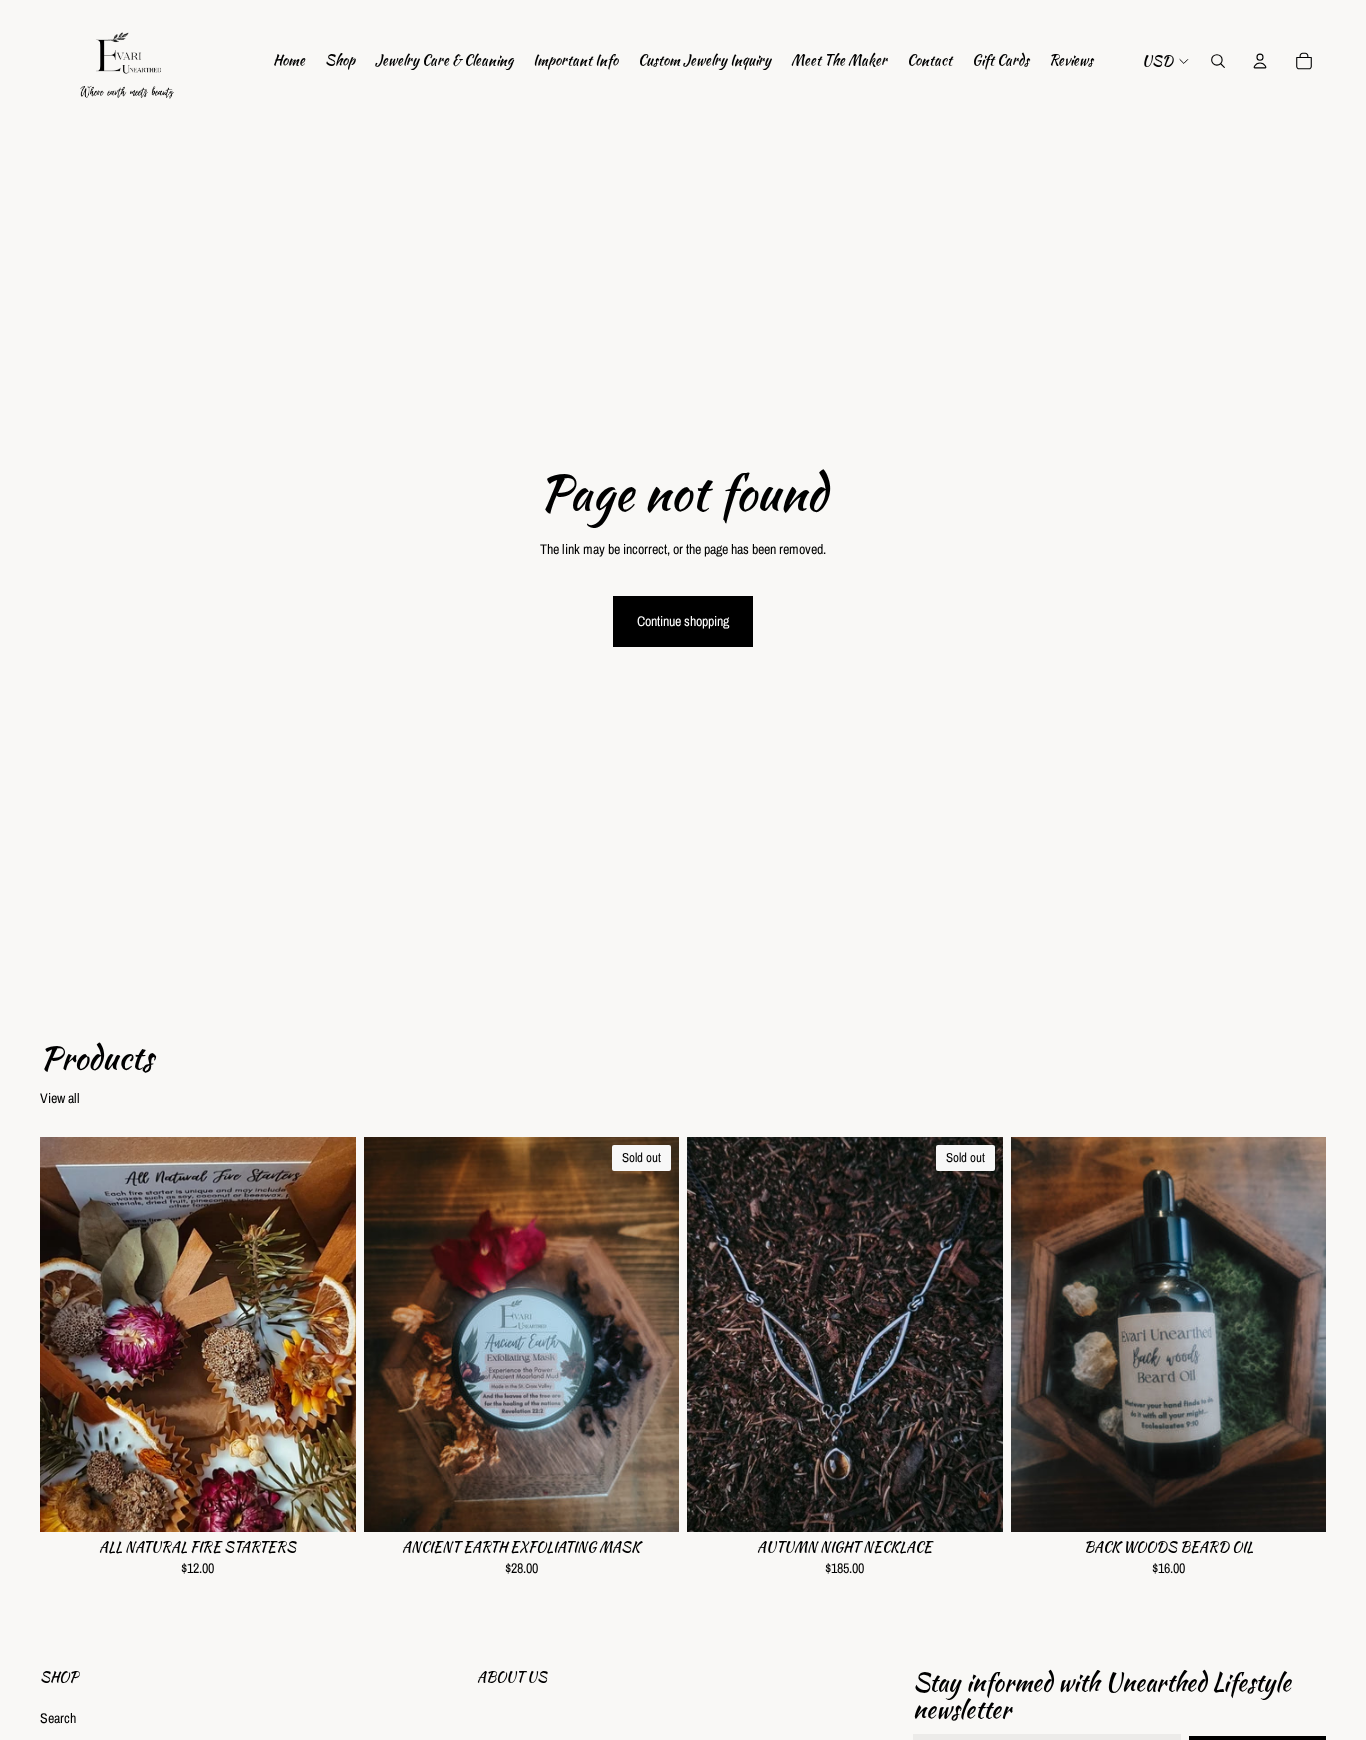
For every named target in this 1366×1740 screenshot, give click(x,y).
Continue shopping (683, 621)
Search (58, 1718)
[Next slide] (326, 1334)
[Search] (1218, 61)
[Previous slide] (70, 1334)
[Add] (1295, 1501)
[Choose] (325, 1501)
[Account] (1260, 61)
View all (60, 1098)
